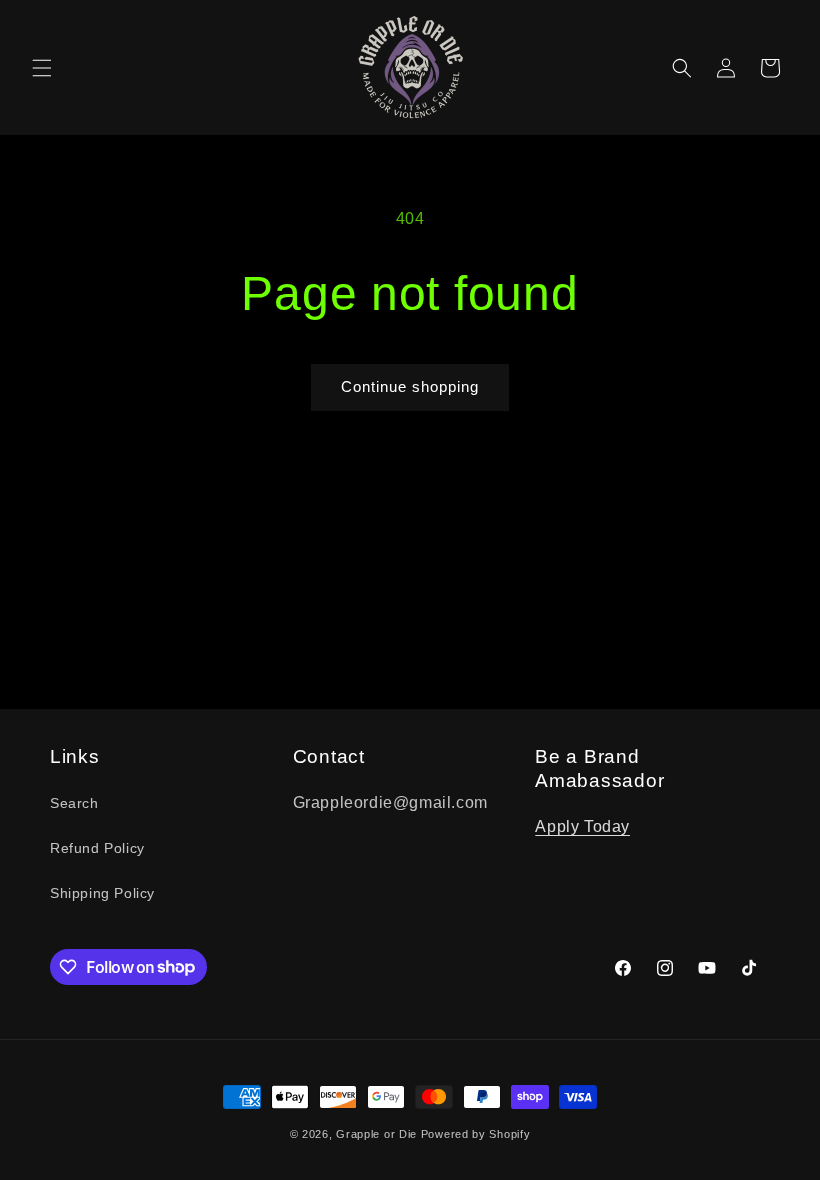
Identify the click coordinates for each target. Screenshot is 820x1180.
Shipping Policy (102, 893)
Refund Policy (97, 848)
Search (74, 803)
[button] (42, 68)
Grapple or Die (376, 1134)
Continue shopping (410, 386)
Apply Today (582, 826)
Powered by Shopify (476, 1134)
